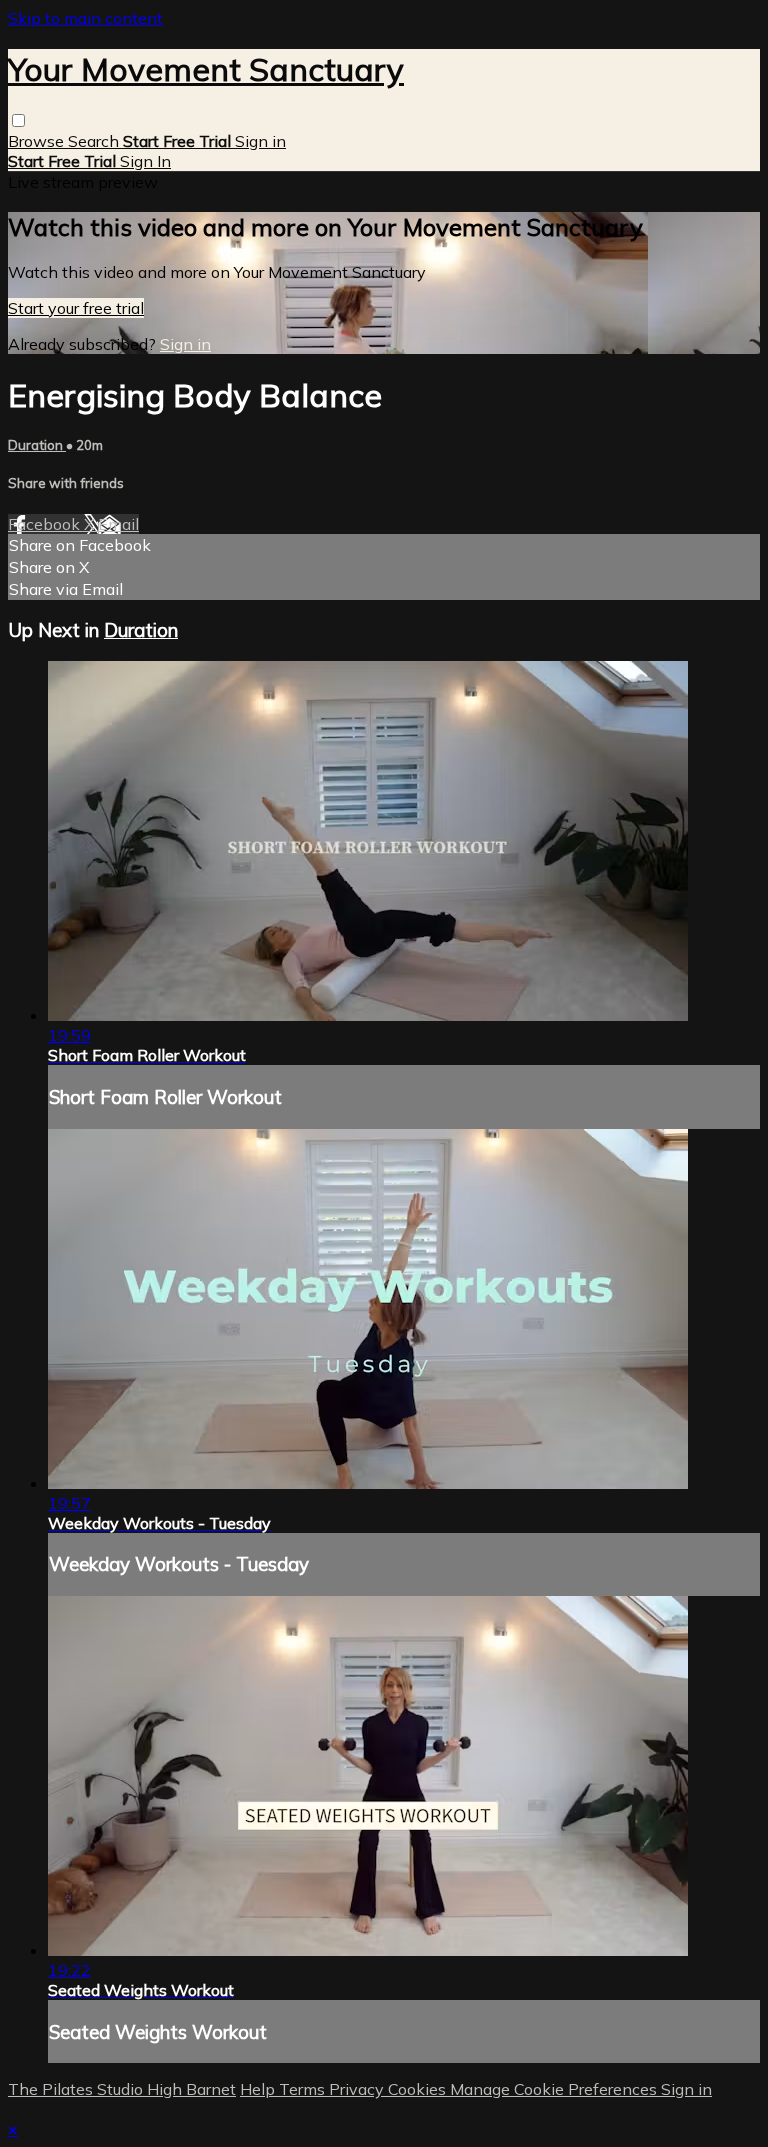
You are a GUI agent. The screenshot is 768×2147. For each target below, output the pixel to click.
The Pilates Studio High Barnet (122, 2089)
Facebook (46, 524)
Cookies (419, 2089)
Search (95, 141)
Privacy (358, 2089)
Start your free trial (76, 308)
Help (259, 2089)
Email (118, 524)
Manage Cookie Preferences (555, 2089)
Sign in (260, 141)
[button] (18, 120)
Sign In (145, 161)
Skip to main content (85, 18)
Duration (37, 445)
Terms (304, 2089)
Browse (38, 141)
